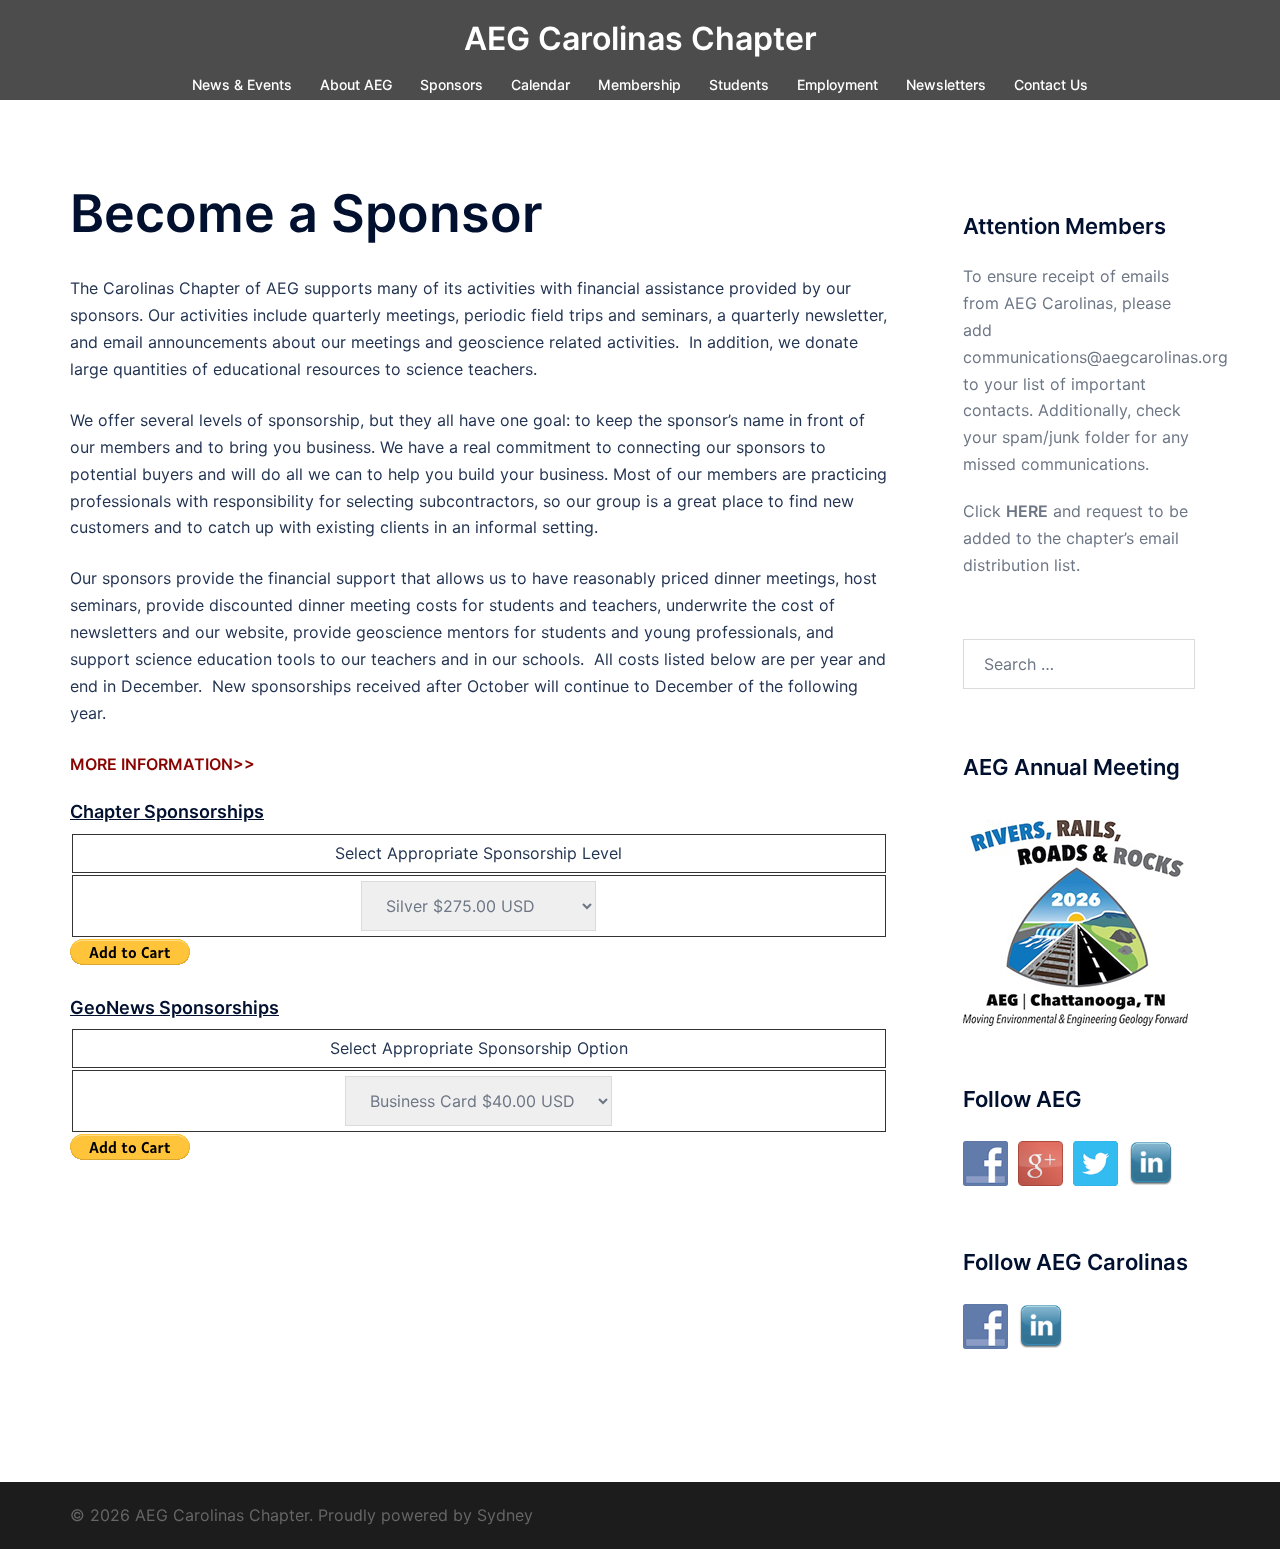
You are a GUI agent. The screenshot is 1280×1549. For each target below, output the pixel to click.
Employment (837, 84)
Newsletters (946, 84)
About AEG (356, 84)
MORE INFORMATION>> (162, 764)
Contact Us (1051, 84)
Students (739, 84)
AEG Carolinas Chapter (640, 38)
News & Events (242, 84)
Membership (639, 84)
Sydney (505, 1515)
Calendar (540, 84)
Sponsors (451, 84)
